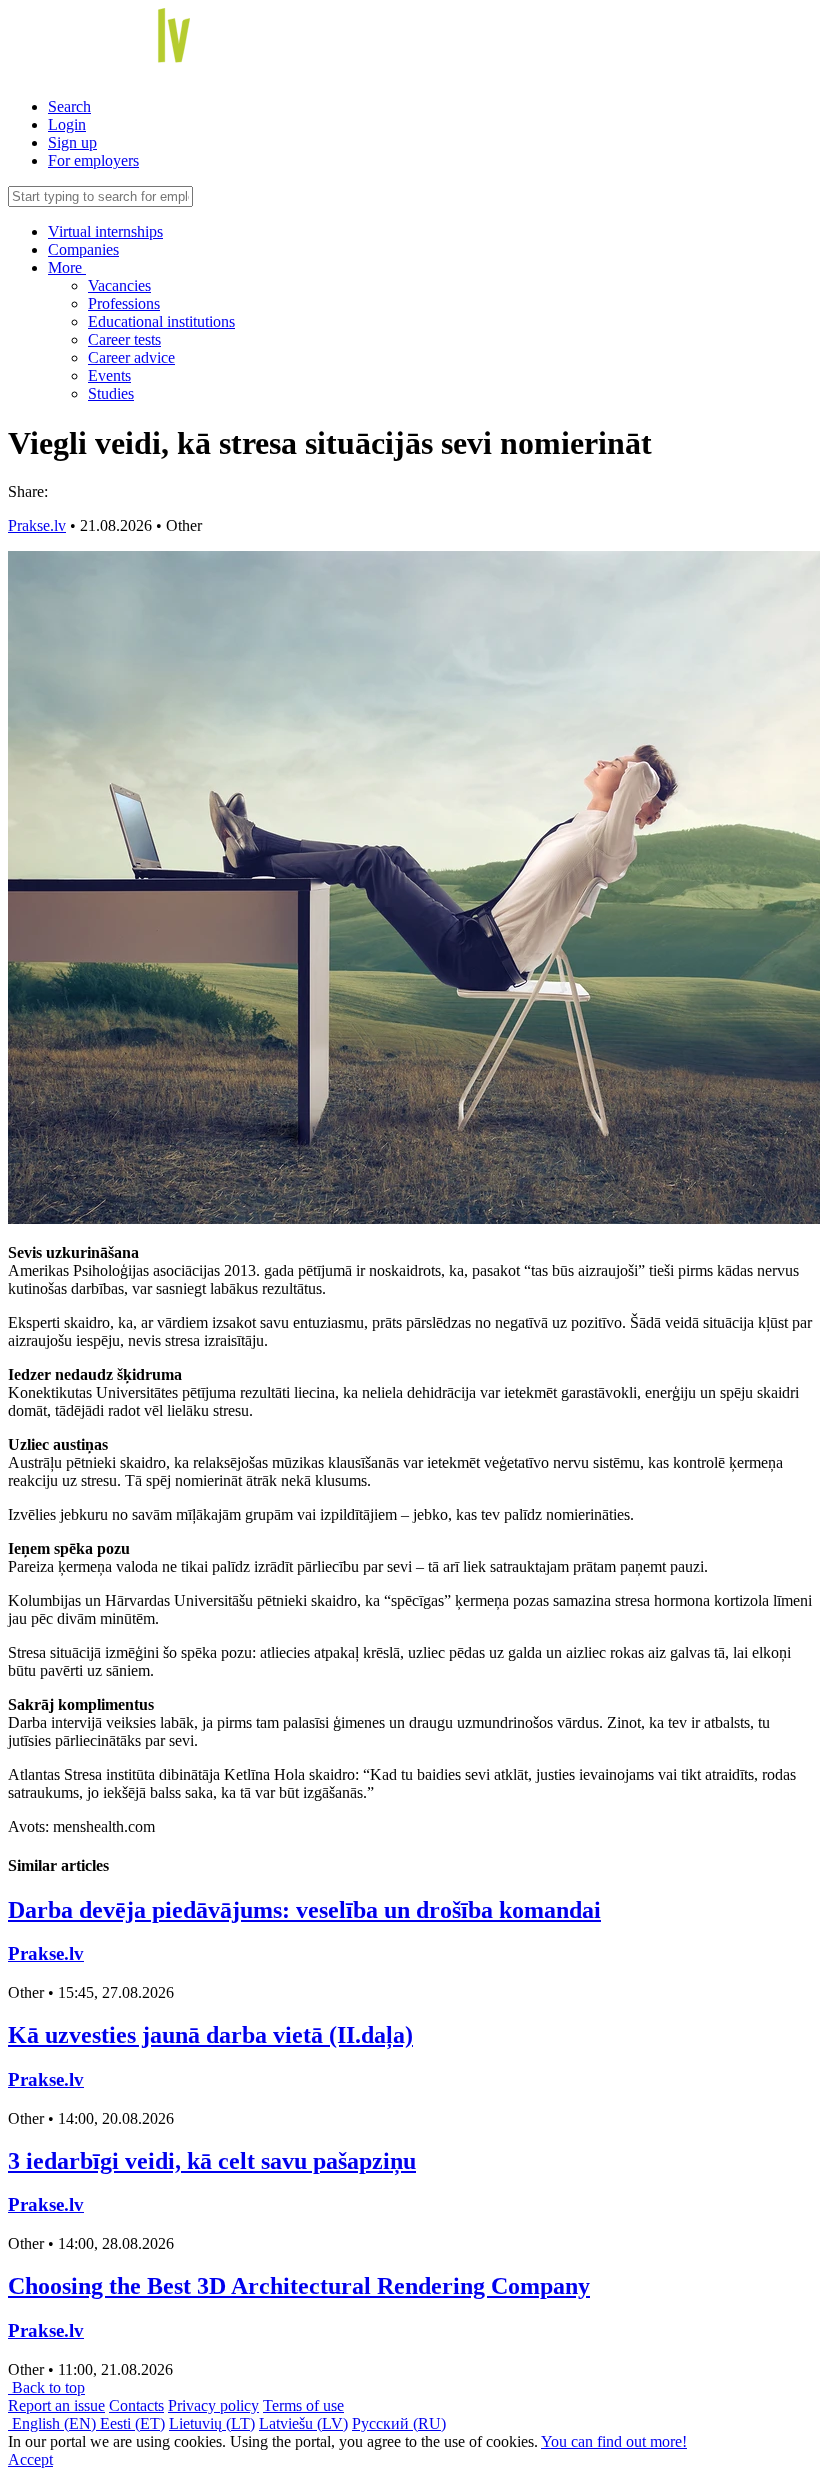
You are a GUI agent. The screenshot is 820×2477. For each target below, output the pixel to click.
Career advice (131, 357)
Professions (124, 303)
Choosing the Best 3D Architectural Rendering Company (299, 2286)
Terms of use (303, 2405)
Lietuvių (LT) (212, 2423)
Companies (83, 249)
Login (67, 124)
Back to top (46, 2387)
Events (109, 375)
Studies (111, 393)
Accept (30, 2459)
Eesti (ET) (132, 2423)
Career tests (124, 339)
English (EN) (54, 2423)
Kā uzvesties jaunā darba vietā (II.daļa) (210, 2035)
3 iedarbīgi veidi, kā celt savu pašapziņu (212, 2161)
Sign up (72, 142)
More (67, 267)
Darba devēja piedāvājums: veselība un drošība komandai (304, 1910)
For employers (93, 160)
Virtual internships (105, 231)
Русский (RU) (399, 2423)
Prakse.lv (37, 525)
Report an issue (56, 2405)
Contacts (136, 2405)
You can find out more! (614, 2441)
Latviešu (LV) (303, 2423)
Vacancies (119, 285)
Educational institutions (161, 321)
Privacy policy (213, 2405)
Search (69, 106)
